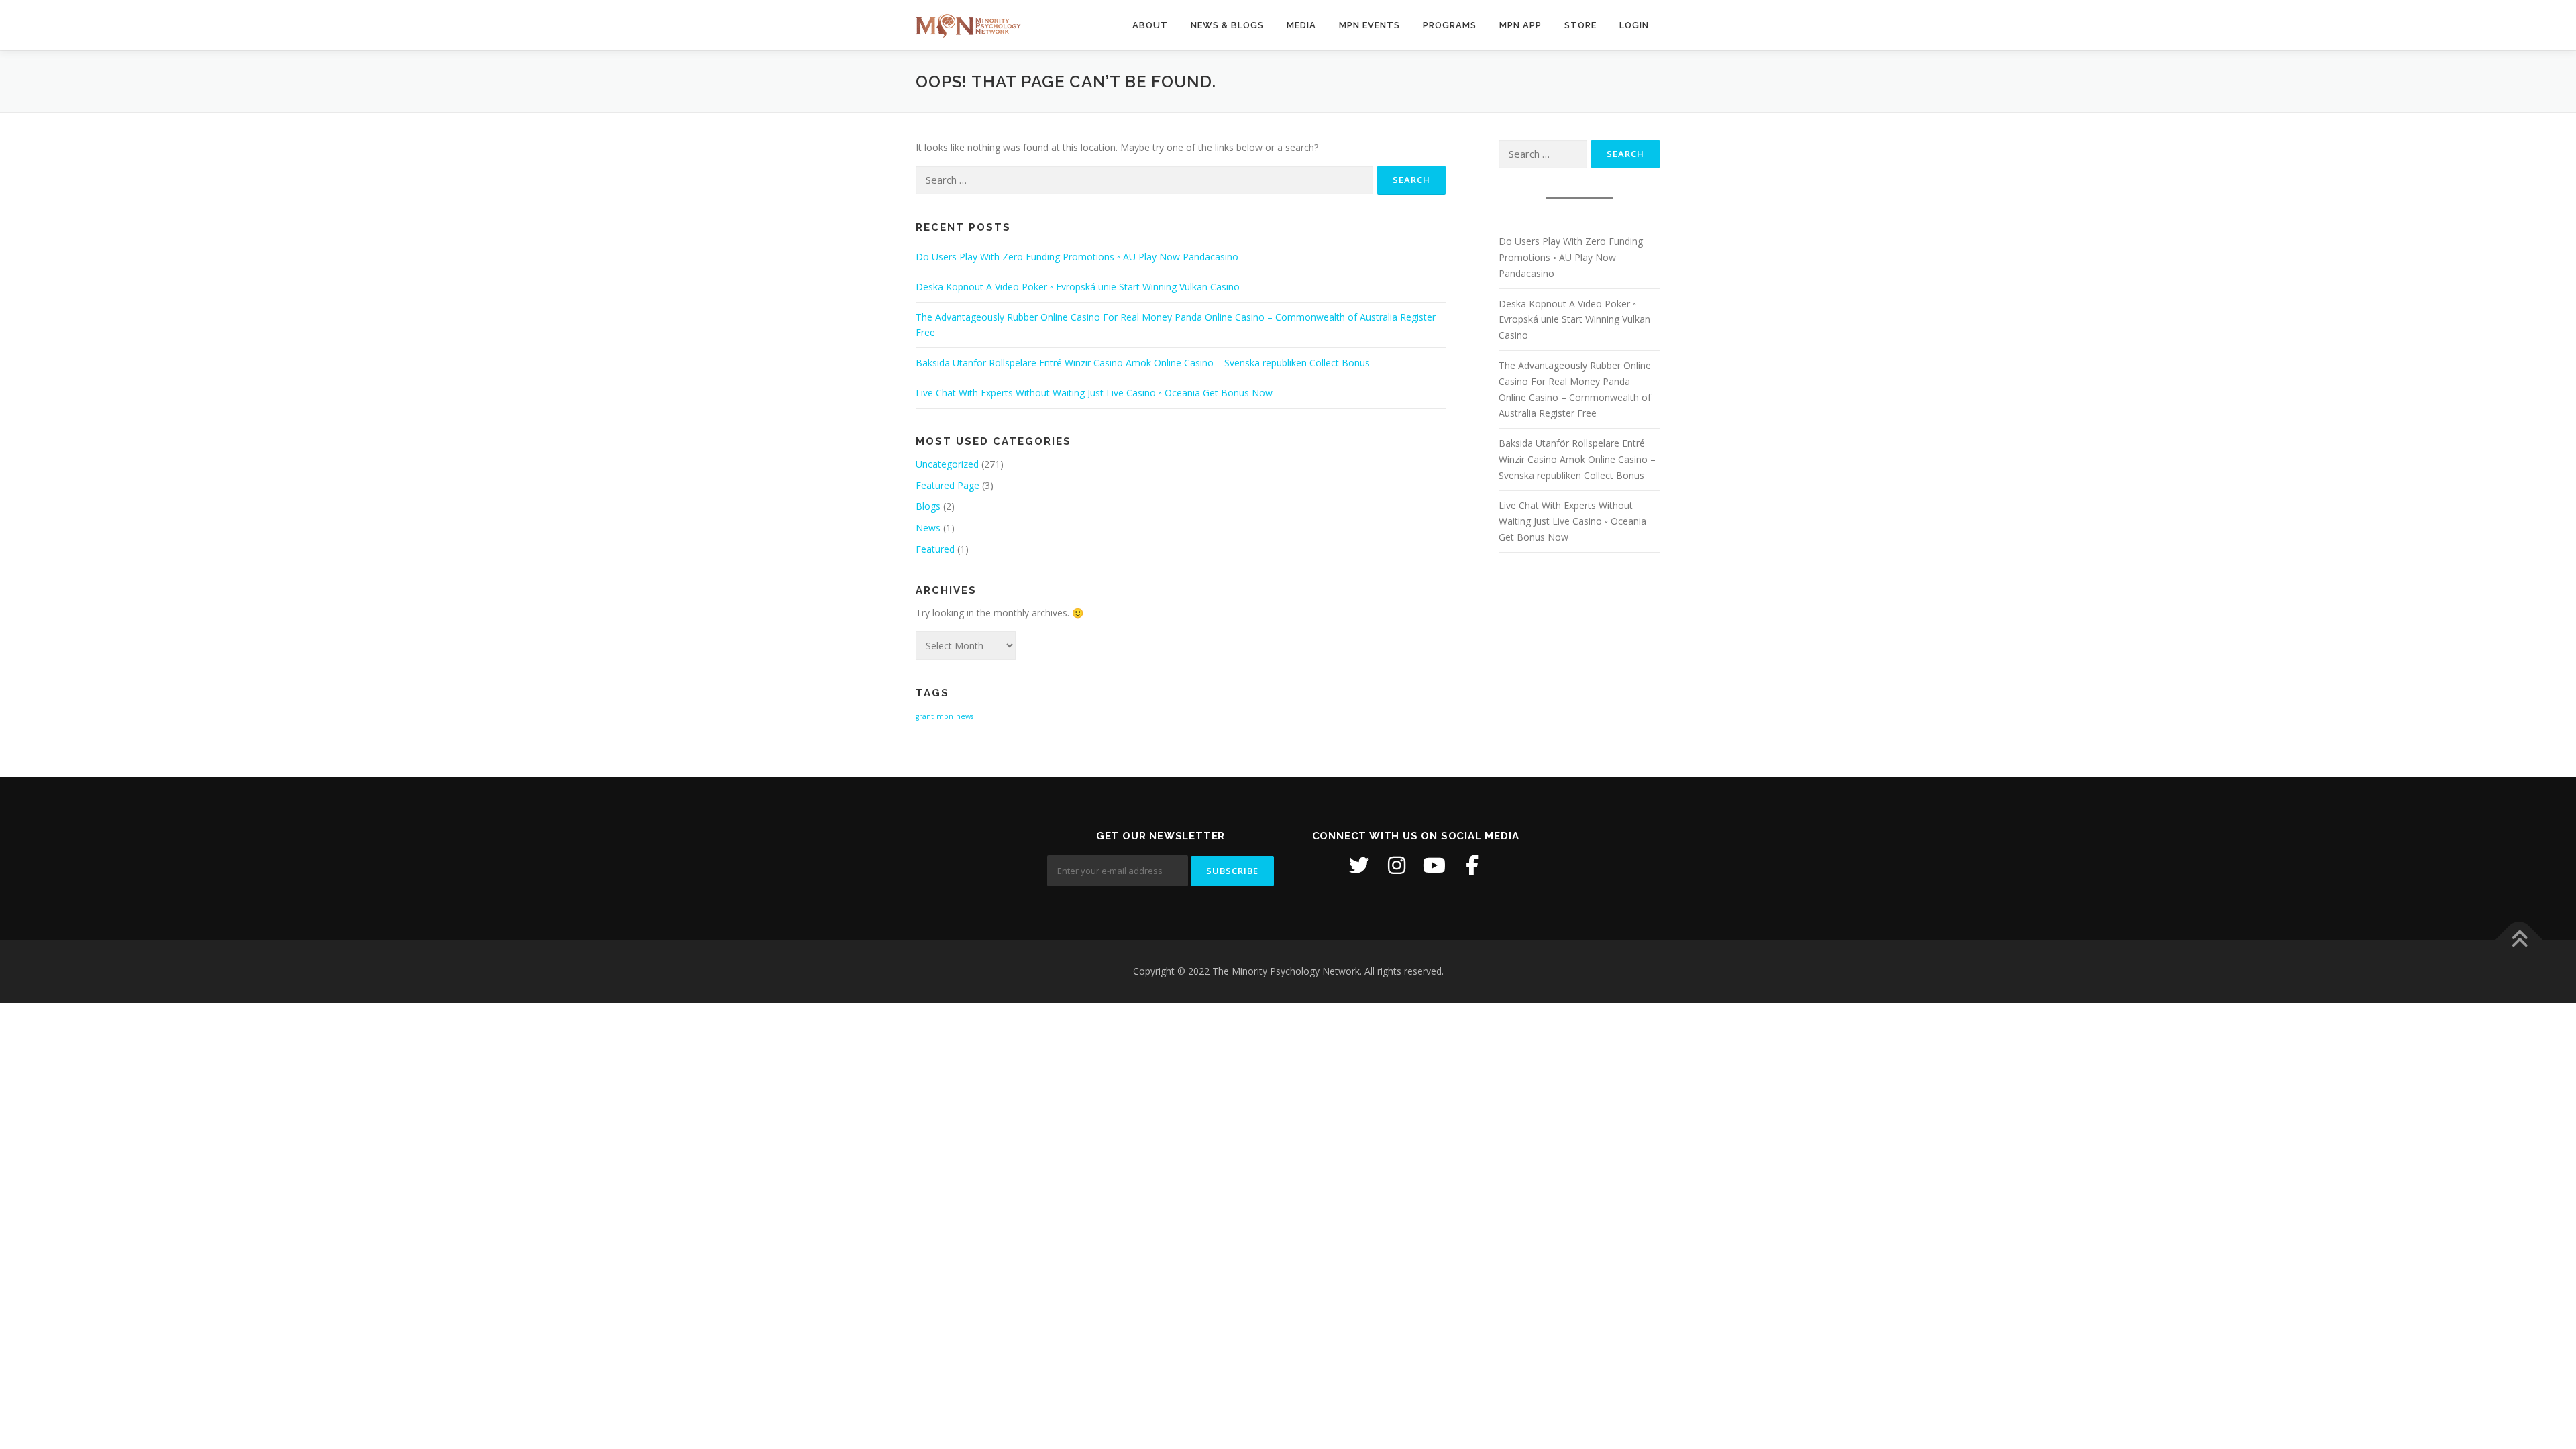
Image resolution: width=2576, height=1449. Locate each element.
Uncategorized (947, 464)
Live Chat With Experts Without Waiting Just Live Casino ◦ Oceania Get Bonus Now (1094, 393)
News (928, 528)
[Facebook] (1472, 865)
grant (925, 716)
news (965, 716)
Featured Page (948, 485)
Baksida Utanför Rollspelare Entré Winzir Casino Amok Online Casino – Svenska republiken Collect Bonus (1143, 363)
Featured (935, 549)
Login (1634, 25)
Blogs (928, 506)
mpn (945, 716)
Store (1580, 25)
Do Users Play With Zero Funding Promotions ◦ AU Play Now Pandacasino (1077, 257)
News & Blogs (1227, 25)
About (1150, 25)
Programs (1450, 25)
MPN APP (1520, 25)
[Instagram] (1397, 865)
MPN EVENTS (1370, 25)
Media (1301, 25)
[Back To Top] (2519, 940)
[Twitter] (1359, 865)
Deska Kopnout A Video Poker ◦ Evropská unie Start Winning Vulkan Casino (1078, 287)
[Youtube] (1434, 865)
